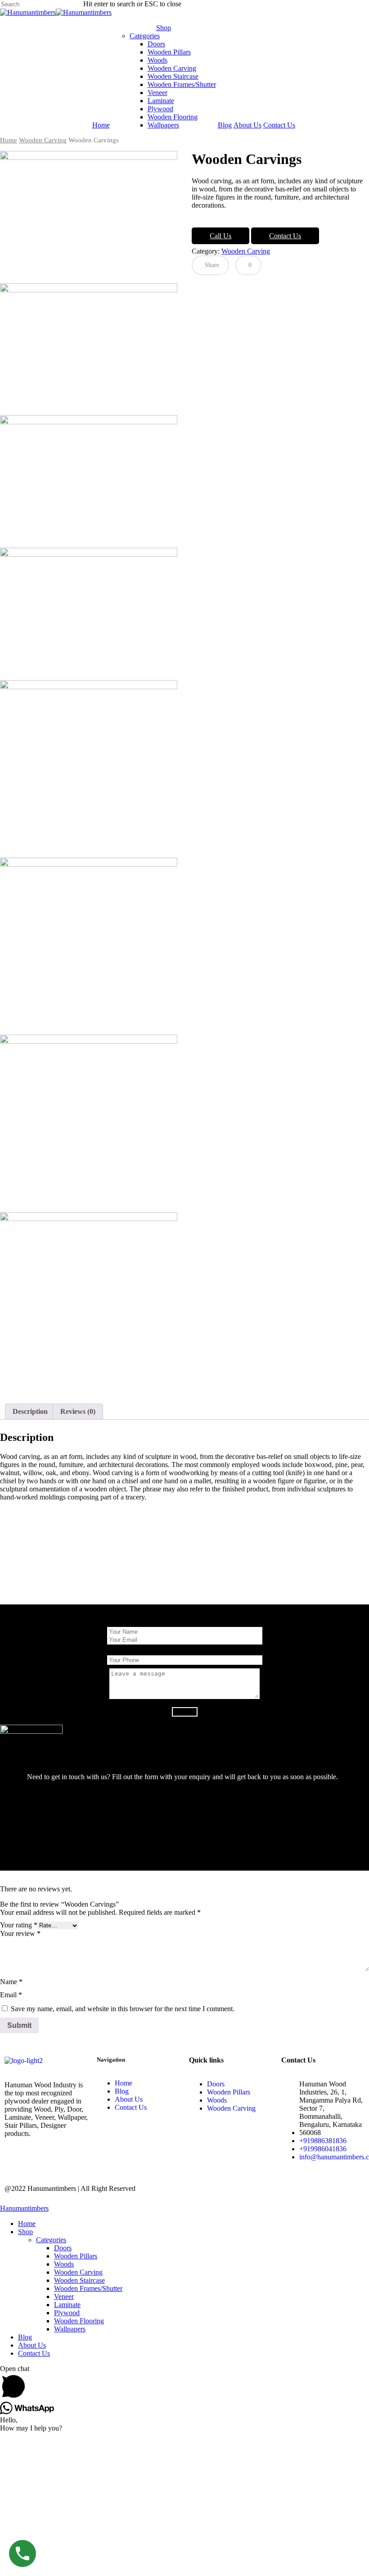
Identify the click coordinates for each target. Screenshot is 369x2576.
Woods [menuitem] (64, 2264)
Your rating (19, 1925)
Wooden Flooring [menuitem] (79, 2321)
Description (30, 1411)
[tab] (30, 1412)
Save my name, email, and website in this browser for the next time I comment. (123, 2009)
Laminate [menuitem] (67, 2305)
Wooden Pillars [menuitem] (76, 2256)
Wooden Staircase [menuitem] (79, 2280)
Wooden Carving (43, 140)
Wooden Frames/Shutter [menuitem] (88, 2288)
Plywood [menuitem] (67, 2313)
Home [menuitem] (27, 2224)
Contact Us (285, 236)
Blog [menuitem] (25, 2337)
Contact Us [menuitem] (34, 2353)
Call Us (220, 236)
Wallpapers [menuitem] (70, 2329)
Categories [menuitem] (51, 2240)
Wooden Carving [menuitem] (78, 2272)
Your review (20, 1933)
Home (9, 140)
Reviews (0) (78, 1411)
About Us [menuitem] (32, 2345)
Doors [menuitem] (63, 2248)
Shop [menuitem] (25, 2232)
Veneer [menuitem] (64, 2297)
